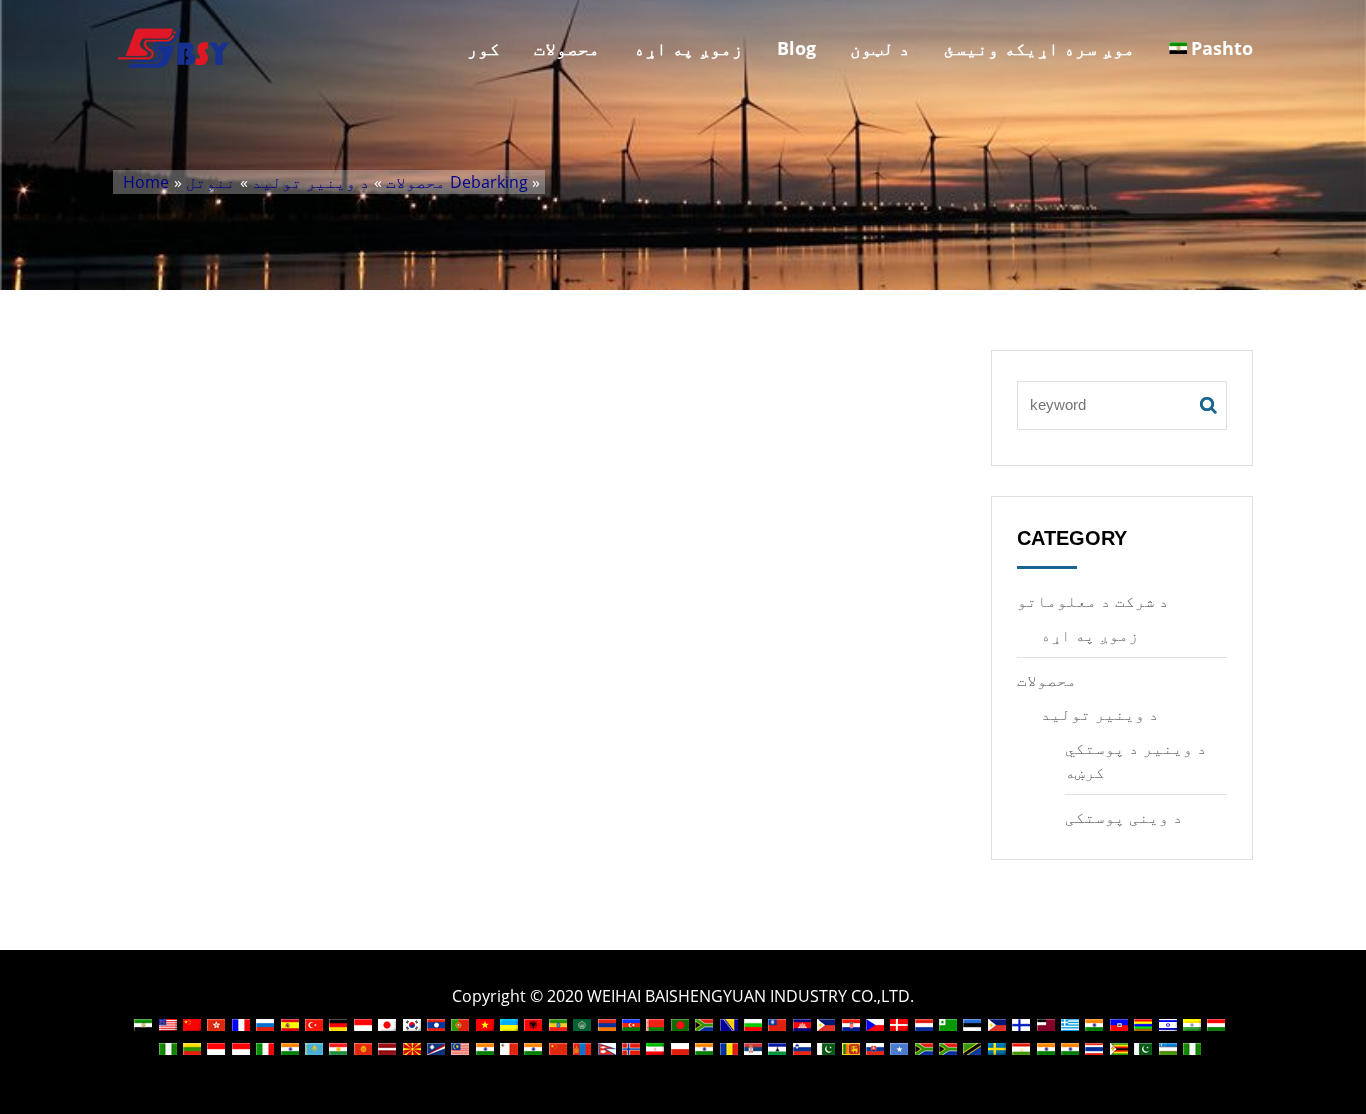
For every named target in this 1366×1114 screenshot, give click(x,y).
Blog (796, 48)
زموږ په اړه (688, 48)
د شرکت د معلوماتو (1093, 601)
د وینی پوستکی (1124, 817)
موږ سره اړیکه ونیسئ (1039, 48)
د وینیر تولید (311, 182)
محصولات (567, 48)
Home (146, 182)
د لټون (880, 48)
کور (483, 48)
